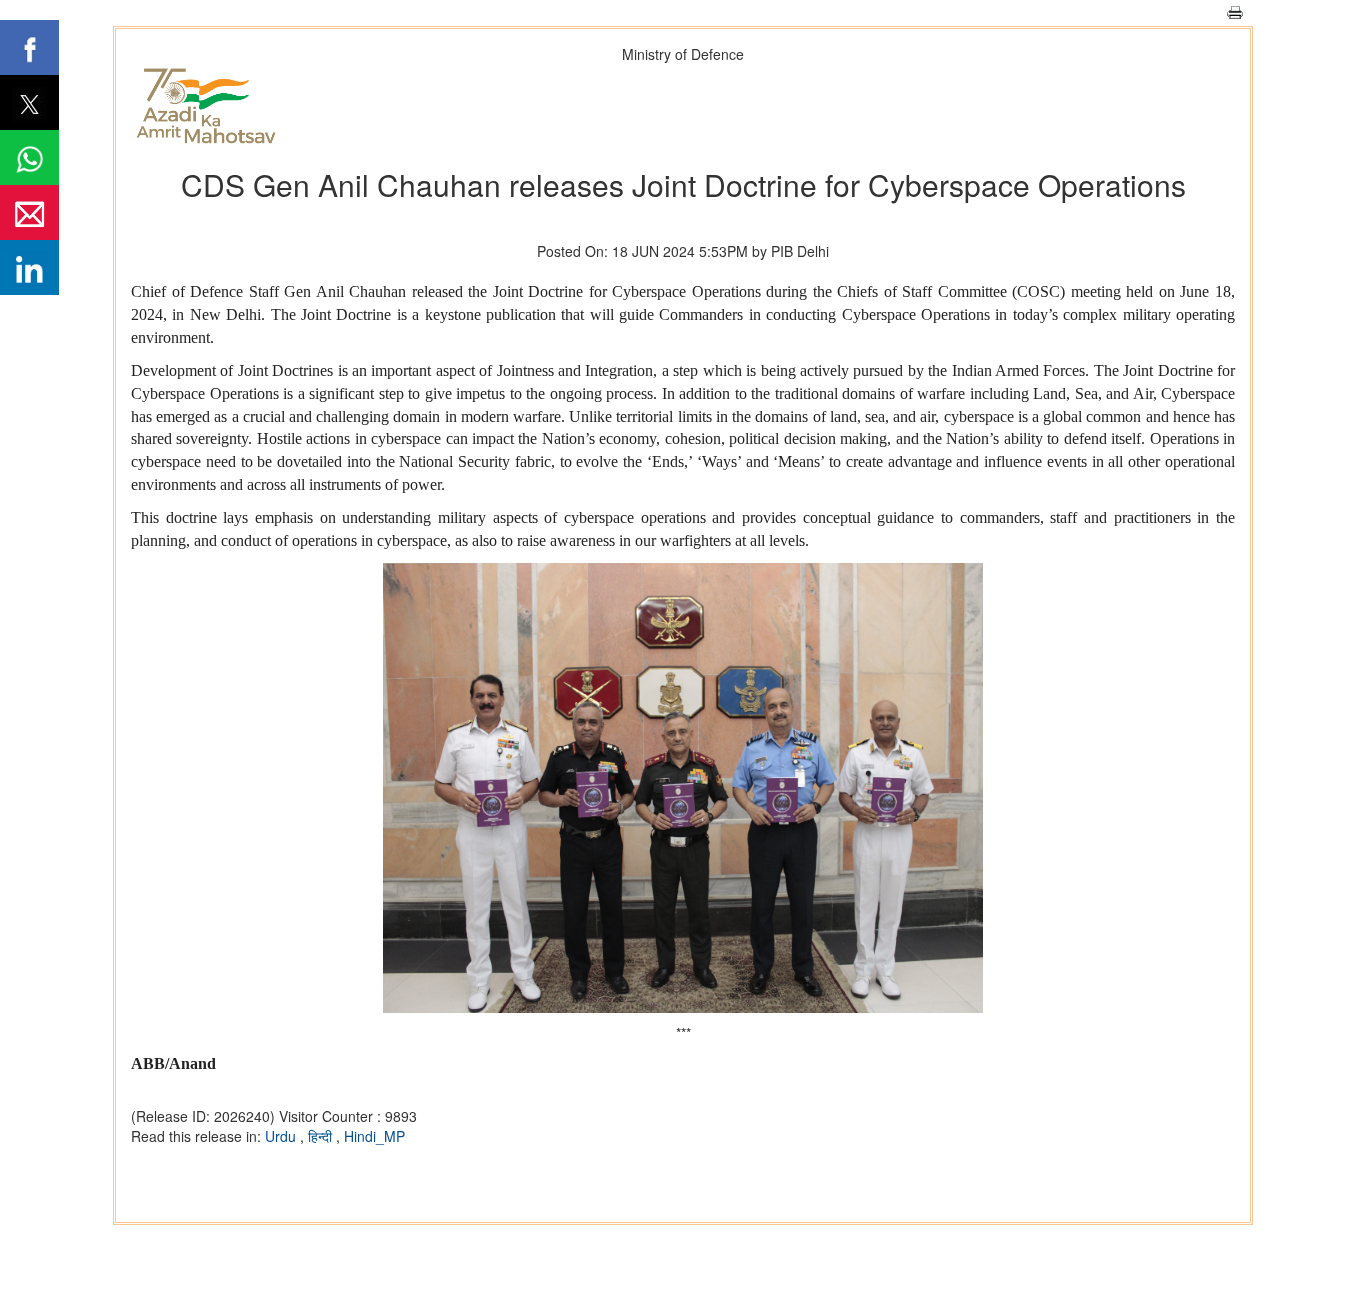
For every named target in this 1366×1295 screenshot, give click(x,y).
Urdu (282, 1136)
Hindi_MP (374, 1136)
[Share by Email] (29, 212)
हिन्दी (322, 1136)
